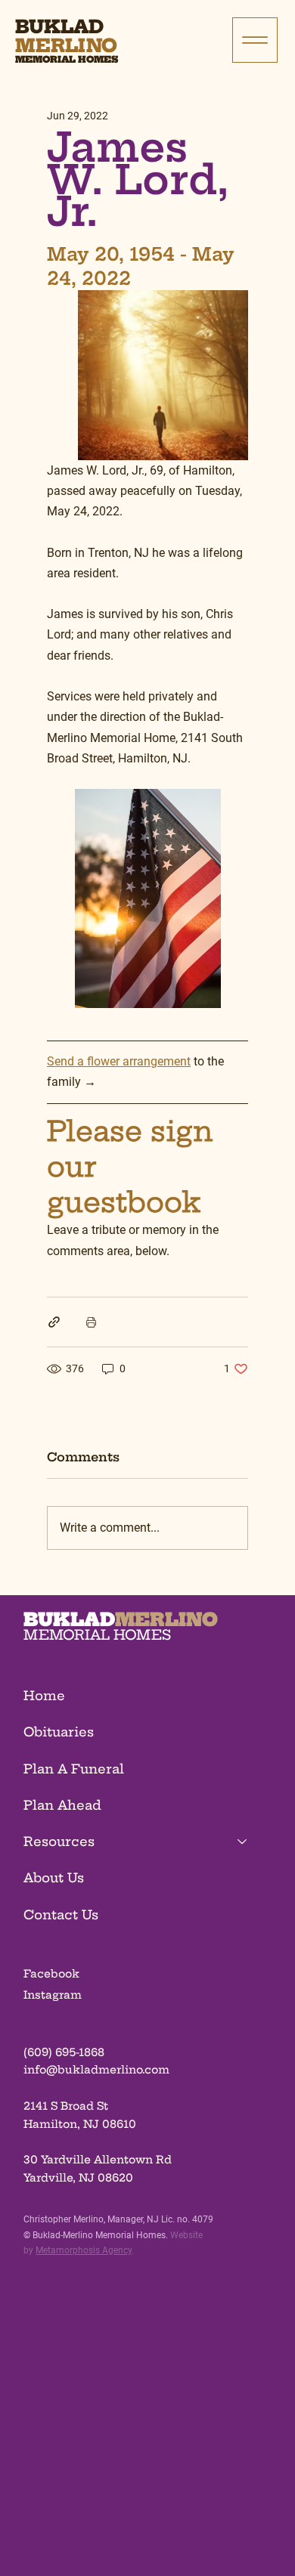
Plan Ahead (62, 1805)
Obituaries (59, 1732)
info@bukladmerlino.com (96, 2070)
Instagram (53, 1995)
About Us (54, 1878)
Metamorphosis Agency (84, 2250)
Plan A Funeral (74, 1769)
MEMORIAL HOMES (97, 1635)
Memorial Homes (67, 59)
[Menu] (255, 40)
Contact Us (61, 1915)
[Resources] (243, 1842)
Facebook (51, 1974)
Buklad (59, 26)
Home (44, 1696)
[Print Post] (91, 1322)
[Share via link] (54, 1322)
